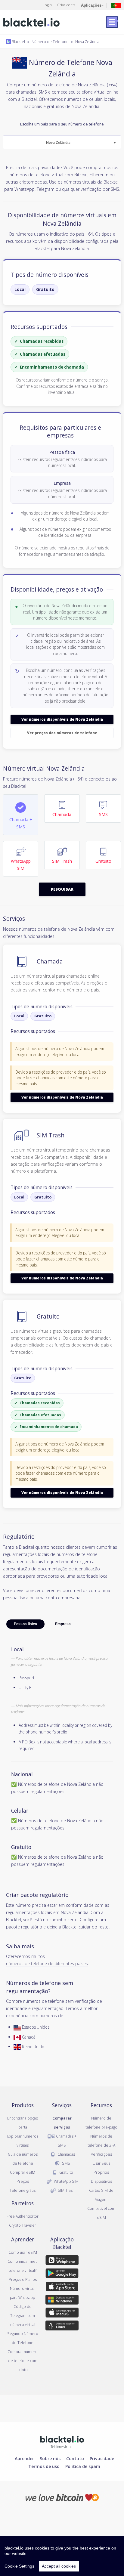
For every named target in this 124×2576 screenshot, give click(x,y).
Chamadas (66, 2154)
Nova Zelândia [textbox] (58, 142)
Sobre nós (50, 2458)
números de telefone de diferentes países (47, 1963)
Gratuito (45, 289)
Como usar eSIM (23, 2252)
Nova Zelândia (87, 42)
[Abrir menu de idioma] (116, 5)
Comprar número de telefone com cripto (23, 2361)
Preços (23, 2181)
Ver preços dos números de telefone (62, 733)
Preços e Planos (23, 2279)
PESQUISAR (62, 889)
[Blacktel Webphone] (62, 2261)
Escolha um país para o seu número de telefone (62, 134)
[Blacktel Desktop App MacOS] (62, 2314)
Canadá (28, 2037)
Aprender (24, 2458)
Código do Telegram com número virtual (23, 2315)
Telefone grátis (23, 2190)
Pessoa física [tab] (25, 1624)
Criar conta (66, 5)
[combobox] (62, 142)
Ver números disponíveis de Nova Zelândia (62, 719)
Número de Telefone (50, 42)
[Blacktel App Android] (62, 2274)
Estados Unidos (35, 2027)
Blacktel (18, 42)
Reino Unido (33, 2047)
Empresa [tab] (63, 1624)
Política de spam (83, 2466)
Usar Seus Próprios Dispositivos (101, 2172)
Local (20, 289)
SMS (66, 2163)
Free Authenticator (23, 2216)
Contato (75, 2458)
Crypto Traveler (23, 2225)
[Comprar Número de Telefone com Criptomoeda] (62, 2497)
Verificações (101, 2154)
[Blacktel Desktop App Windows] (62, 2301)
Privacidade (102, 2458)
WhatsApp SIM (66, 2181)
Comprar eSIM (23, 2172)
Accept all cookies (59, 2566)
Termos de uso (44, 2466)
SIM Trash (66, 2190)
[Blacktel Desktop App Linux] (62, 2327)
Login (47, 5)
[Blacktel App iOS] (62, 2288)
